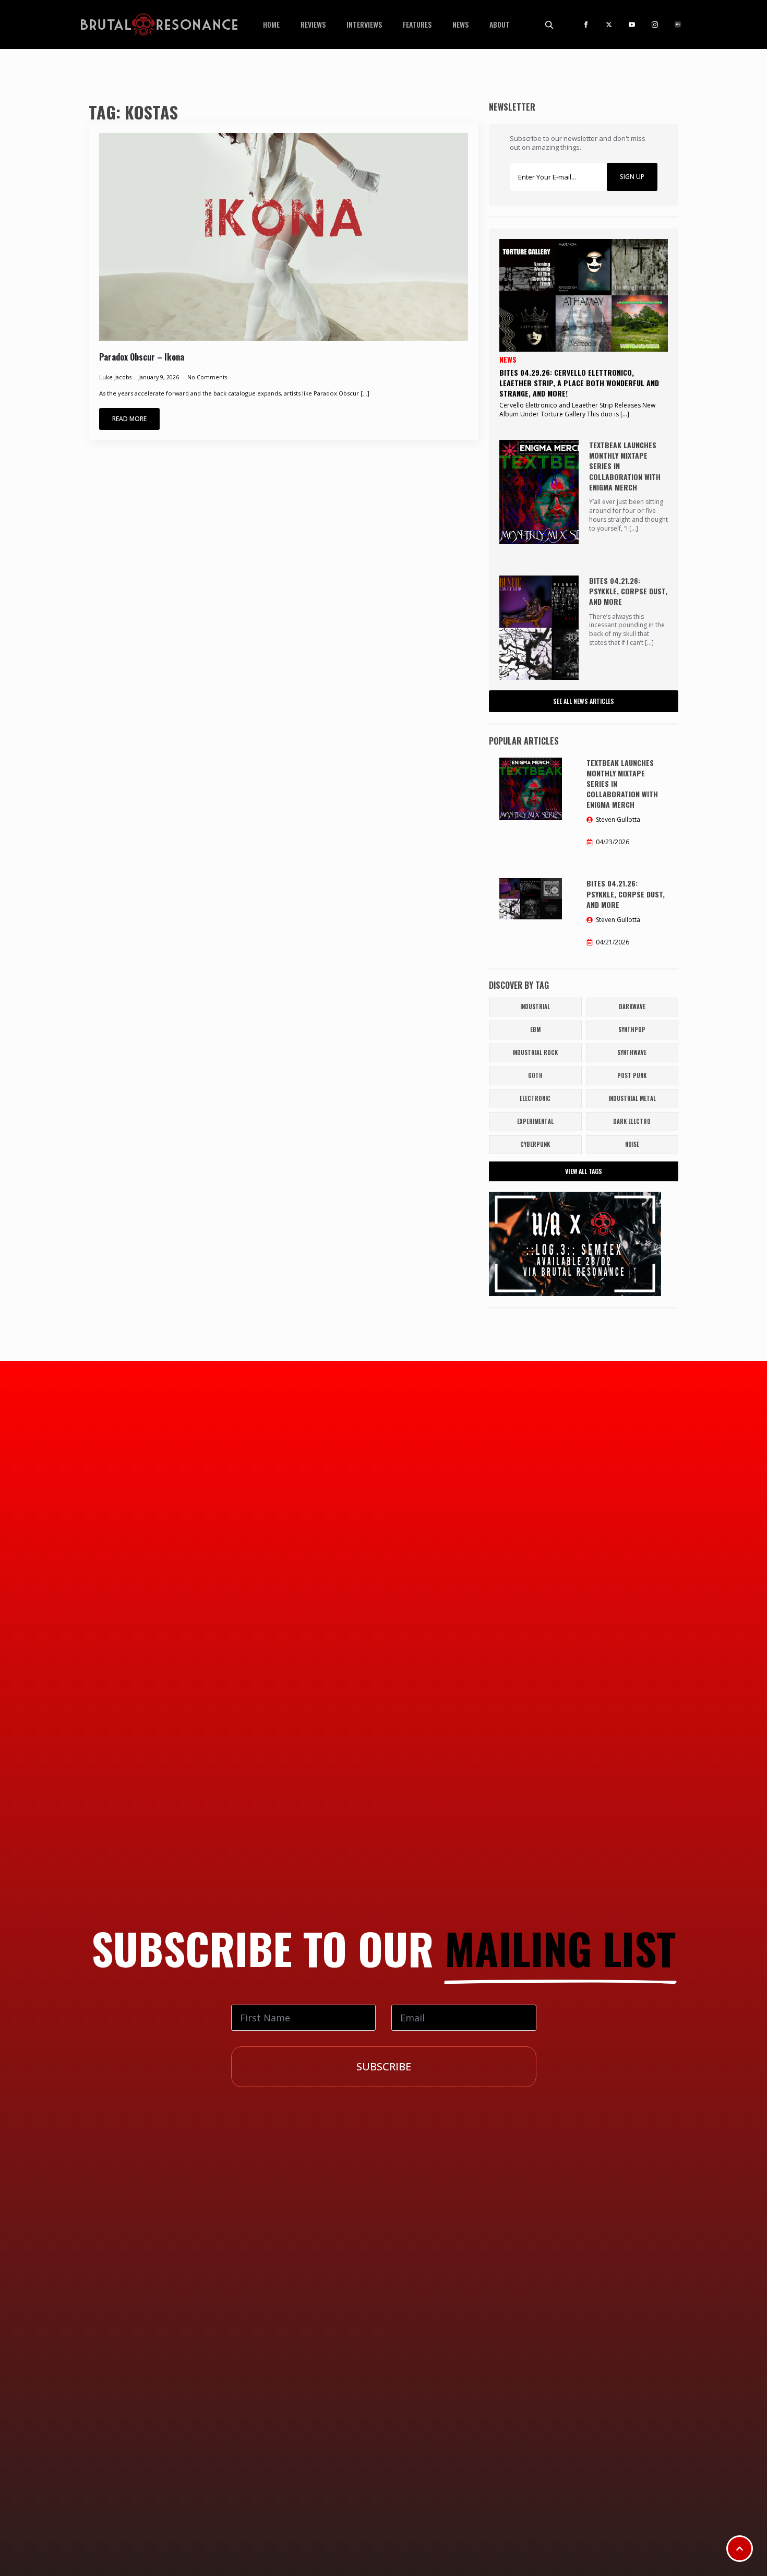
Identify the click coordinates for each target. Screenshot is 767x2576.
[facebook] (586, 25)
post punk (632, 1075)
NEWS (460, 24)
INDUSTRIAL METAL (632, 1098)
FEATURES (417, 24)
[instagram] (655, 25)
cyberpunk (535, 1144)
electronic (535, 1098)
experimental (535, 1121)
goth (535, 1075)
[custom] (678, 25)
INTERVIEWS (364, 24)
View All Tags (584, 1171)
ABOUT (500, 24)
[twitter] (609, 25)
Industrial (535, 1007)
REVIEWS (313, 24)
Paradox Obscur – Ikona (142, 357)
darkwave (632, 1007)
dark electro (632, 1121)
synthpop (632, 1029)
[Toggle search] (549, 25)
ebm (535, 1029)
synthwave (632, 1052)
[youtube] (632, 25)
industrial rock (535, 1052)
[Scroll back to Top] (740, 2549)
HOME (271, 24)
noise (632, 1144)
